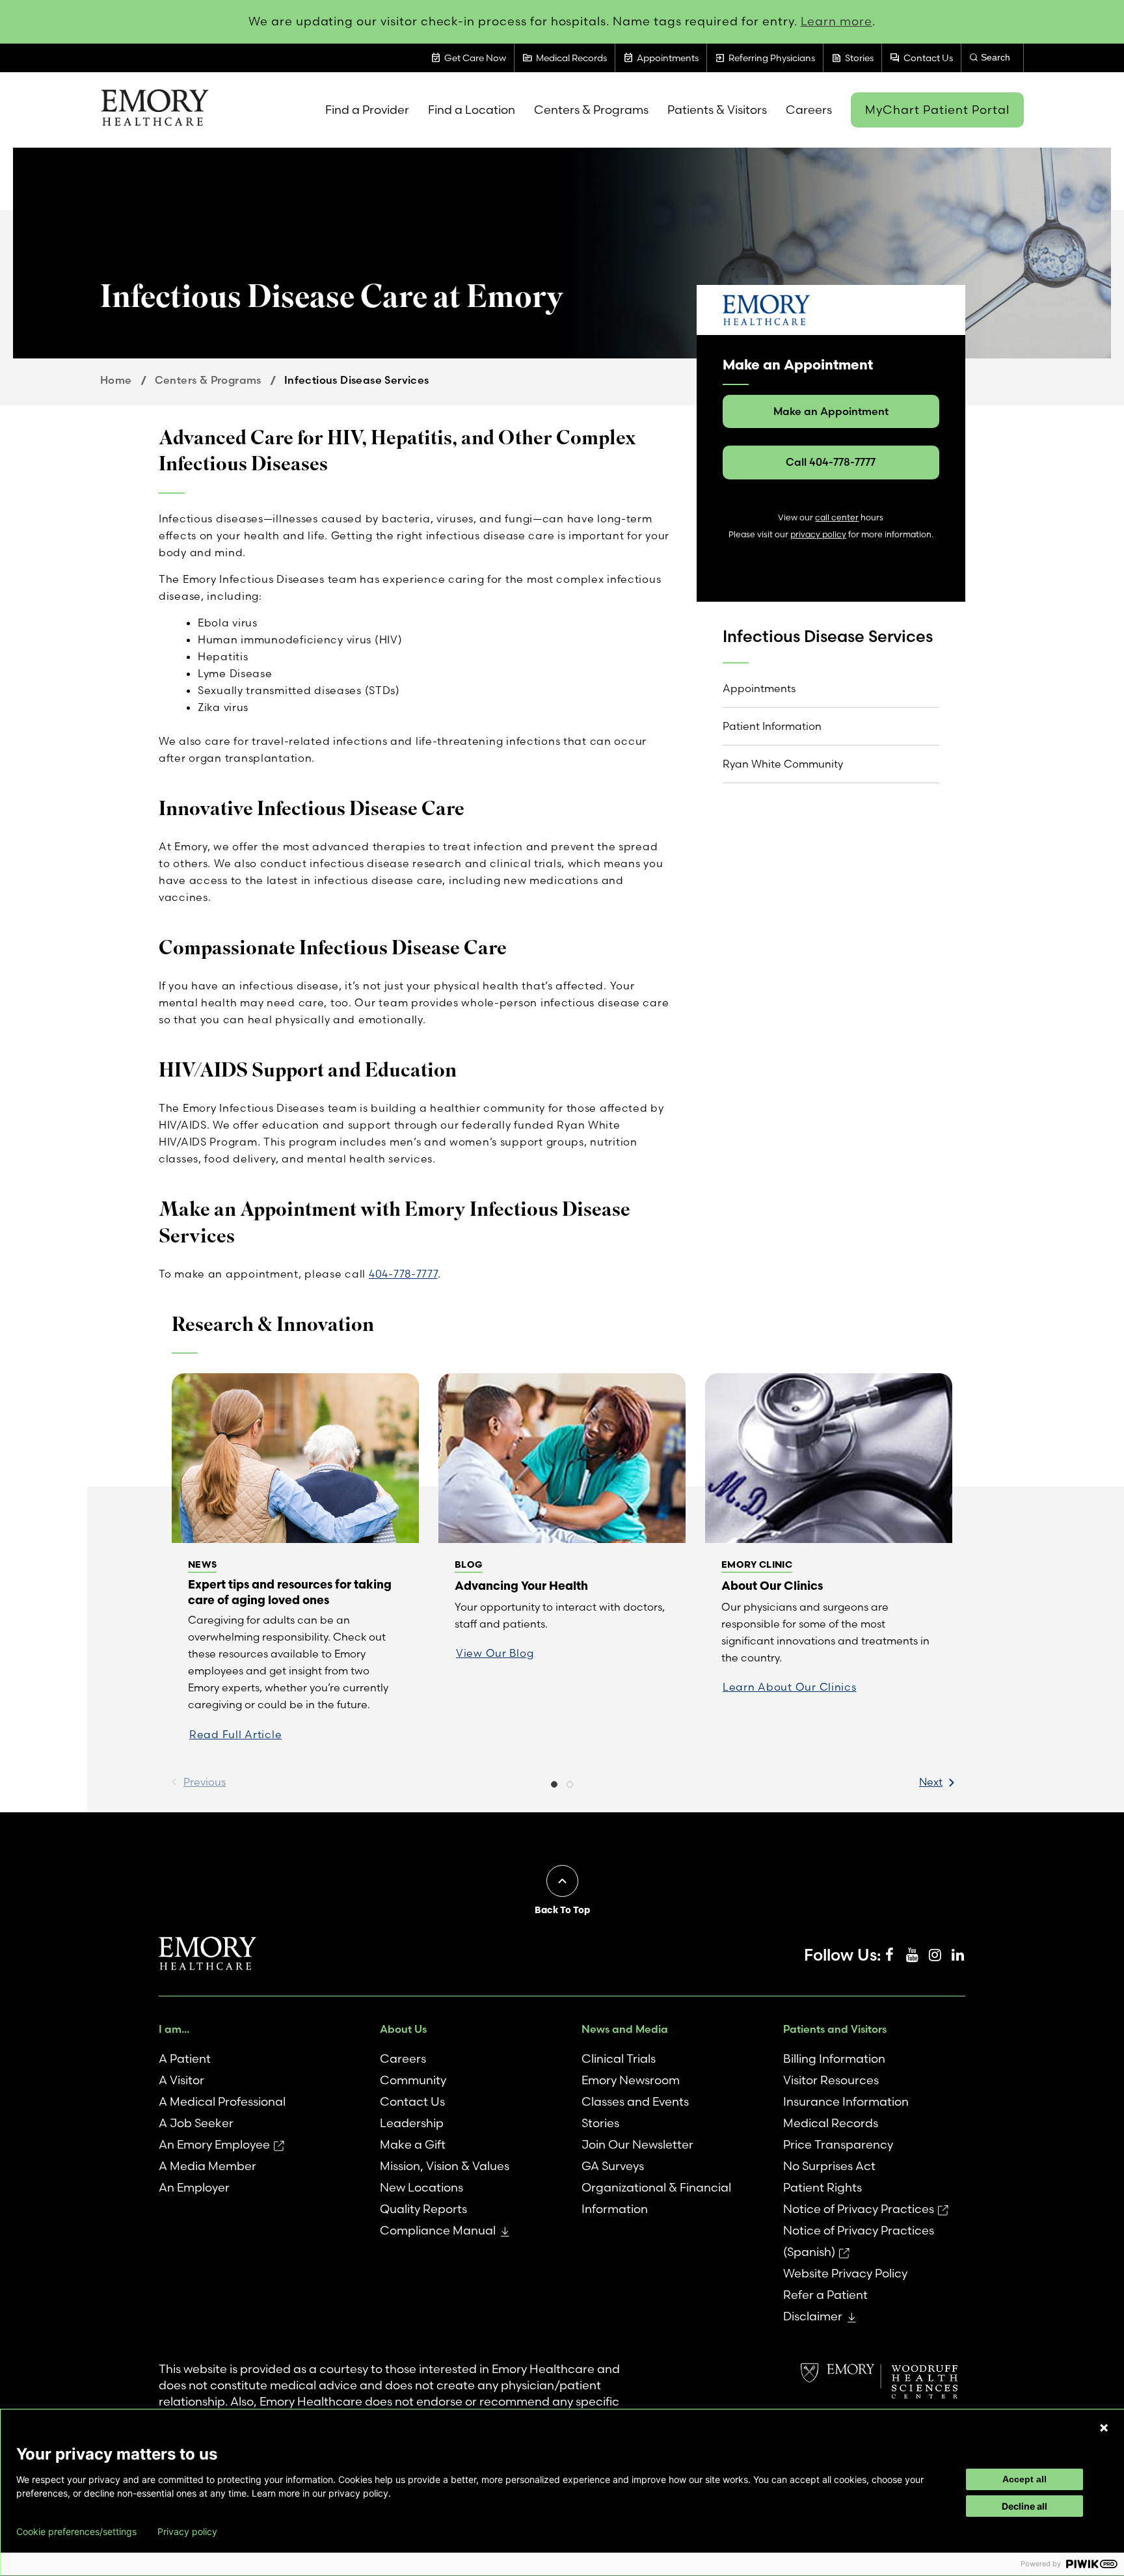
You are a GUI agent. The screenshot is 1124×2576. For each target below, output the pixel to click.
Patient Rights (823, 2187)
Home (116, 380)
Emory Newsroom (631, 2080)
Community (413, 2080)
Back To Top (562, 1910)
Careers (403, 2059)
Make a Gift (413, 2144)
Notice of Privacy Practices (859, 2209)
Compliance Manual (438, 2230)
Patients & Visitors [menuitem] (717, 110)
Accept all (1024, 2479)
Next (931, 1782)
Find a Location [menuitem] (472, 110)
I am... (174, 2029)
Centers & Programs (208, 380)
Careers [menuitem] (809, 110)
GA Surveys (613, 2166)
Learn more (837, 21)
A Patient (185, 2059)
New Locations (421, 2187)
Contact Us (412, 2101)
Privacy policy (187, 2532)
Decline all (1024, 2506)
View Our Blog (495, 1653)
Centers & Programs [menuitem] (591, 110)
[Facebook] (889, 1955)
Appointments (759, 688)
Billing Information (834, 2059)
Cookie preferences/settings (76, 2532)
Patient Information (772, 726)
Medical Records (831, 2123)
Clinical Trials (619, 2059)
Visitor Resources (831, 2080)
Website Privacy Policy (845, 2273)
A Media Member (207, 2166)
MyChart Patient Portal (937, 110)
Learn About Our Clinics (790, 1687)
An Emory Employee (214, 2144)
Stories (600, 2123)
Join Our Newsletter (637, 2144)
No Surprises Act (829, 2166)
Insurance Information (846, 2101)
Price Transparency (838, 2144)
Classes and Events (635, 2101)
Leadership (412, 2123)
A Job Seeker (196, 2123)
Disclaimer (813, 2316)
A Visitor (181, 2080)
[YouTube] (912, 1955)
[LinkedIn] (957, 1955)
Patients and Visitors (835, 2029)
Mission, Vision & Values (445, 2166)
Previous (205, 1782)
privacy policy (818, 534)
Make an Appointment (831, 411)
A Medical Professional (222, 2101)
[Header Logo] (154, 110)
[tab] (554, 1786)
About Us (403, 2029)
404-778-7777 (403, 1274)
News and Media (625, 2029)
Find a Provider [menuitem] (367, 110)
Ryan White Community (783, 764)
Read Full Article (235, 1734)
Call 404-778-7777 (831, 462)
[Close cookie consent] (1104, 2428)
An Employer (194, 2187)
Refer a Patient (825, 2295)
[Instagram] (935, 1955)
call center (837, 517)
